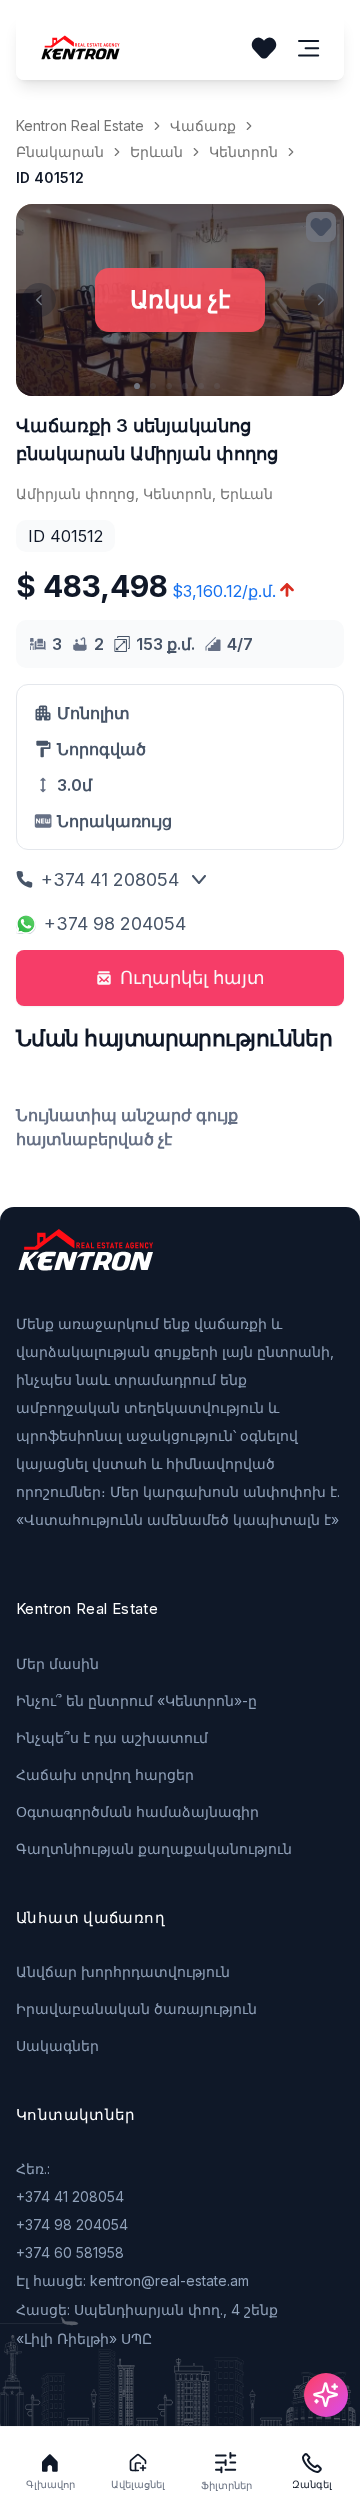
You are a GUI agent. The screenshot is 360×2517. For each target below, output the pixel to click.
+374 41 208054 (110, 879)
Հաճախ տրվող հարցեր (105, 1774)
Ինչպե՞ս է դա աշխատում (112, 1737)
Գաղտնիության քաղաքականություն (154, 1848)
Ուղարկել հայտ (192, 977)
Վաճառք (203, 125)
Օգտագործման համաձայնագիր (137, 1811)
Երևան (156, 151)
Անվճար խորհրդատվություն (123, 1971)
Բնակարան (60, 151)
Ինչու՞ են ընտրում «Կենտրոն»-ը (136, 1700)
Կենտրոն (243, 151)
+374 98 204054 (115, 923)
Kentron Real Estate (80, 125)
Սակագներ (57, 2045)
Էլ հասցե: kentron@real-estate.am (132, 2280)
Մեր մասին (57, 1663)
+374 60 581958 (70, 2252)
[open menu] (309, 48)
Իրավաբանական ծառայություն (136, 2008)
